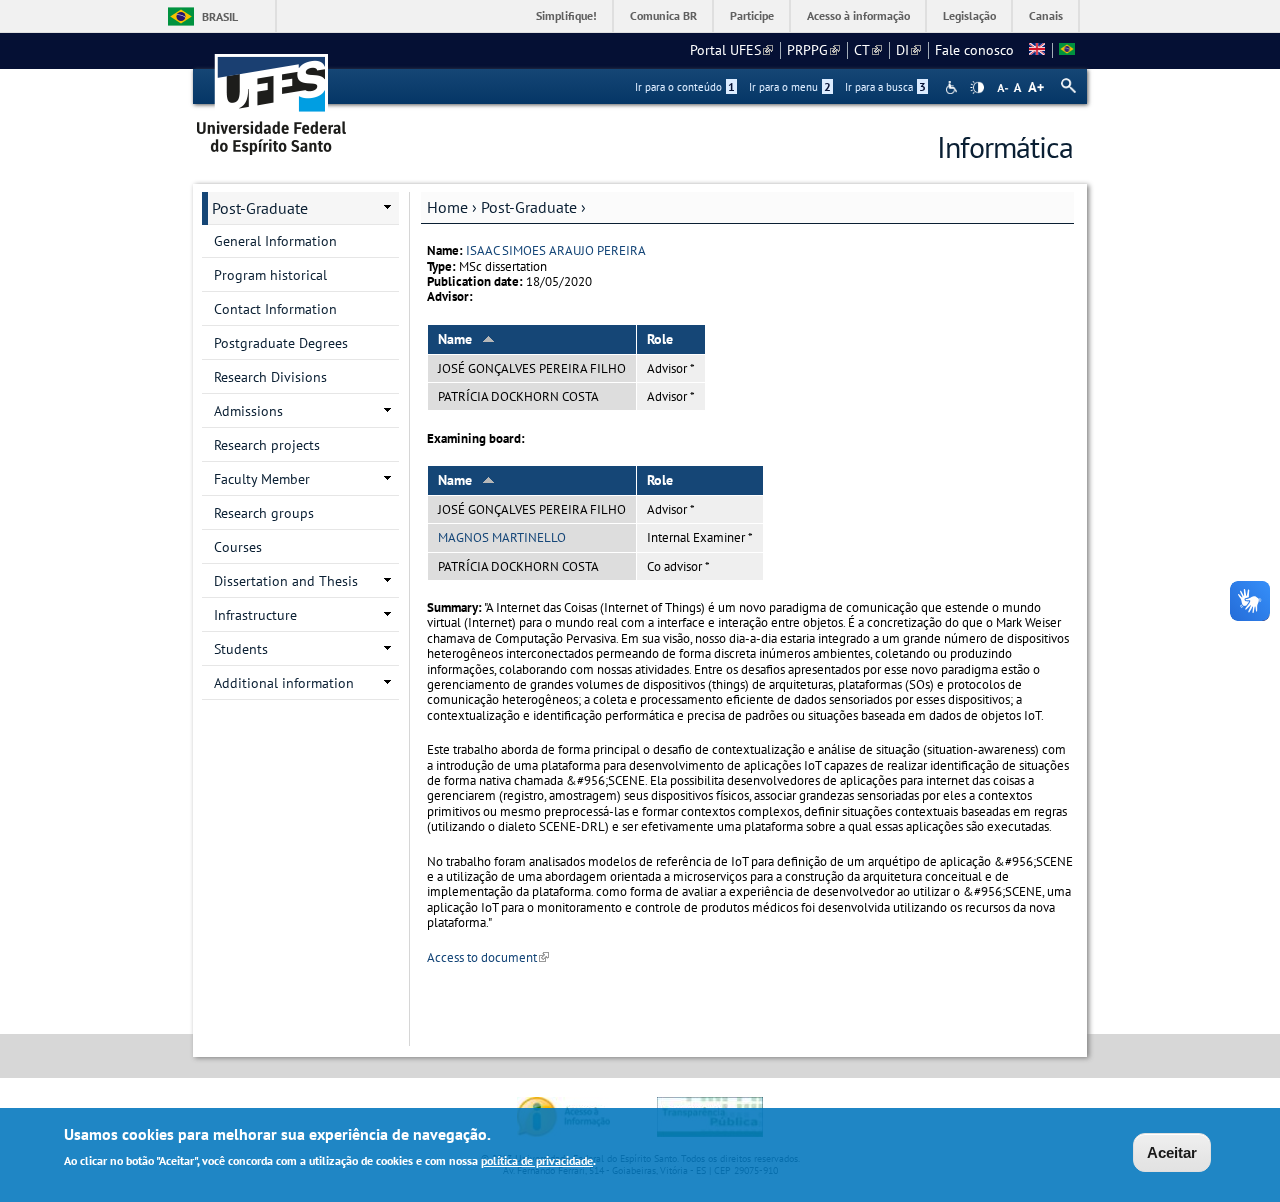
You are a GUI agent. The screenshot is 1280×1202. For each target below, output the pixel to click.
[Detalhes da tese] (1067, 50)
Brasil (220, 16)
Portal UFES (731, 50)
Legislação (969, 15)
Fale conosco (974, 50)
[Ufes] (272, 97)
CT (868, 50)
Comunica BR (663, 15)
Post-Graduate (529, 207)
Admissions (248, 411)
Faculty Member (262, 479)
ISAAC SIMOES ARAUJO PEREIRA (556, 250)
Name (455, 339)
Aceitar (1172, 1152)
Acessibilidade (953, 87)
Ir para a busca (885, 87)
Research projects (267, 445)
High (977, 88)
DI (908, 50)
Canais (1046, 15)
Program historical (270, 275)
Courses (238, 547)
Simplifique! (566, 15)
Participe (752, 15)
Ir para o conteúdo (685, 87)
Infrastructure (255, 615)
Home (447, 207)
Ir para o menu (790, 87)
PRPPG (813, 50)
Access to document (488, 957)
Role (660, 339)
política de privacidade (537, 1160)
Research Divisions (270, 377)
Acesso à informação (858, 15)
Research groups (264, 513)
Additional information (284, 683)
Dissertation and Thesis (286, 581)
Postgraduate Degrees (281, 343)
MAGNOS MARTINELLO (502, 537)
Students (241, 649)
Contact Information (275, 309)
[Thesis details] (1037, 50)
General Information (275, 241)
